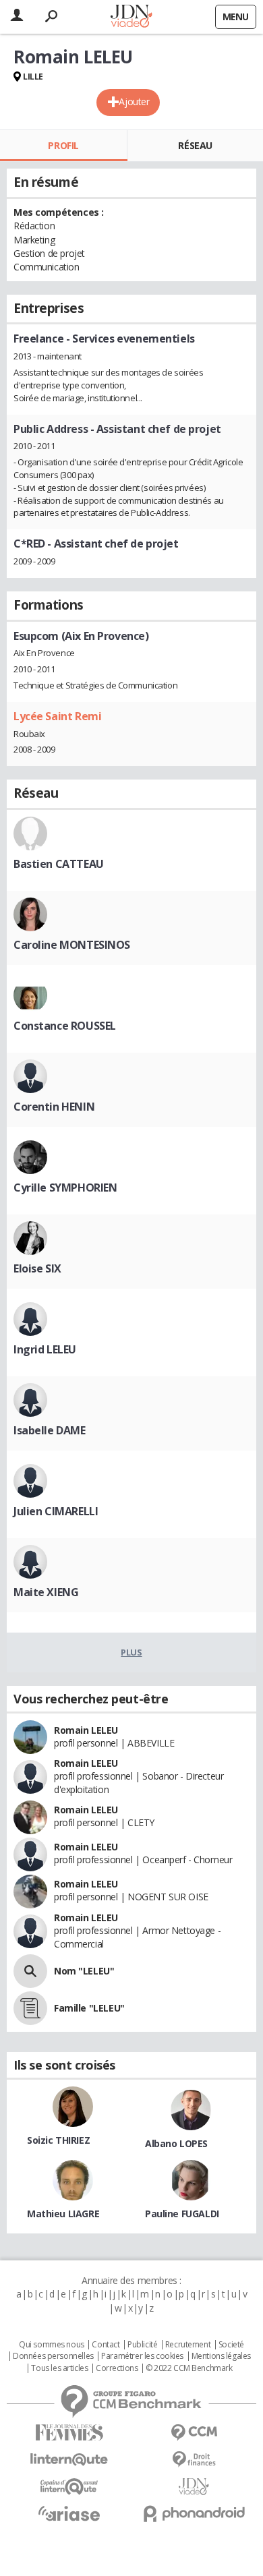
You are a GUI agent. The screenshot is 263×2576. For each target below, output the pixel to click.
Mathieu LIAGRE (63, 2214)
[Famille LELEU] (30, 2008)
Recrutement (188, 2345)
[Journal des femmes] (69, 2433)
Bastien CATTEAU (59, 864)
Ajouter (134, 101)
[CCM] (194, 2433)
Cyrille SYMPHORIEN (65, 1188)
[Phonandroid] (194, 2514)
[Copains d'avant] (69, 2487)
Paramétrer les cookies (142, 2356)
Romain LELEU (86, 1730)
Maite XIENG (46, 1592)
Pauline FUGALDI (182, 2214)
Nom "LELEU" (84, 1971)
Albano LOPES (176, 2143)
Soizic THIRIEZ (58, 2140)
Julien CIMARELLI (56, 1511)
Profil (63, 145)
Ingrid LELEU (45, 1349)
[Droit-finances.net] (194, 2460)
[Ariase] (69, 2513)
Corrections (117, 2368)
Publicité (142, 2345)
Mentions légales (221, 2356)
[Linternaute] (69, 2460)
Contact (106, 2345)
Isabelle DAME (50, 1430)
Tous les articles (59, 2368)
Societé (231, 2345)
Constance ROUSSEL (65, 1026)
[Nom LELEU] (30, 1971)
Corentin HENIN (54, 1107)
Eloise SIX (37, 1268)
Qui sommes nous (52, 2345)
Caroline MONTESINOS (72, 945)
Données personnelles (53, 2356)
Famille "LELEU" (89, 2008)
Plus (131, 1652)
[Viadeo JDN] (194, 2487)
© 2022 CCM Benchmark (189, 2368)
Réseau (195, 145)
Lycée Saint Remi (57, 716)
